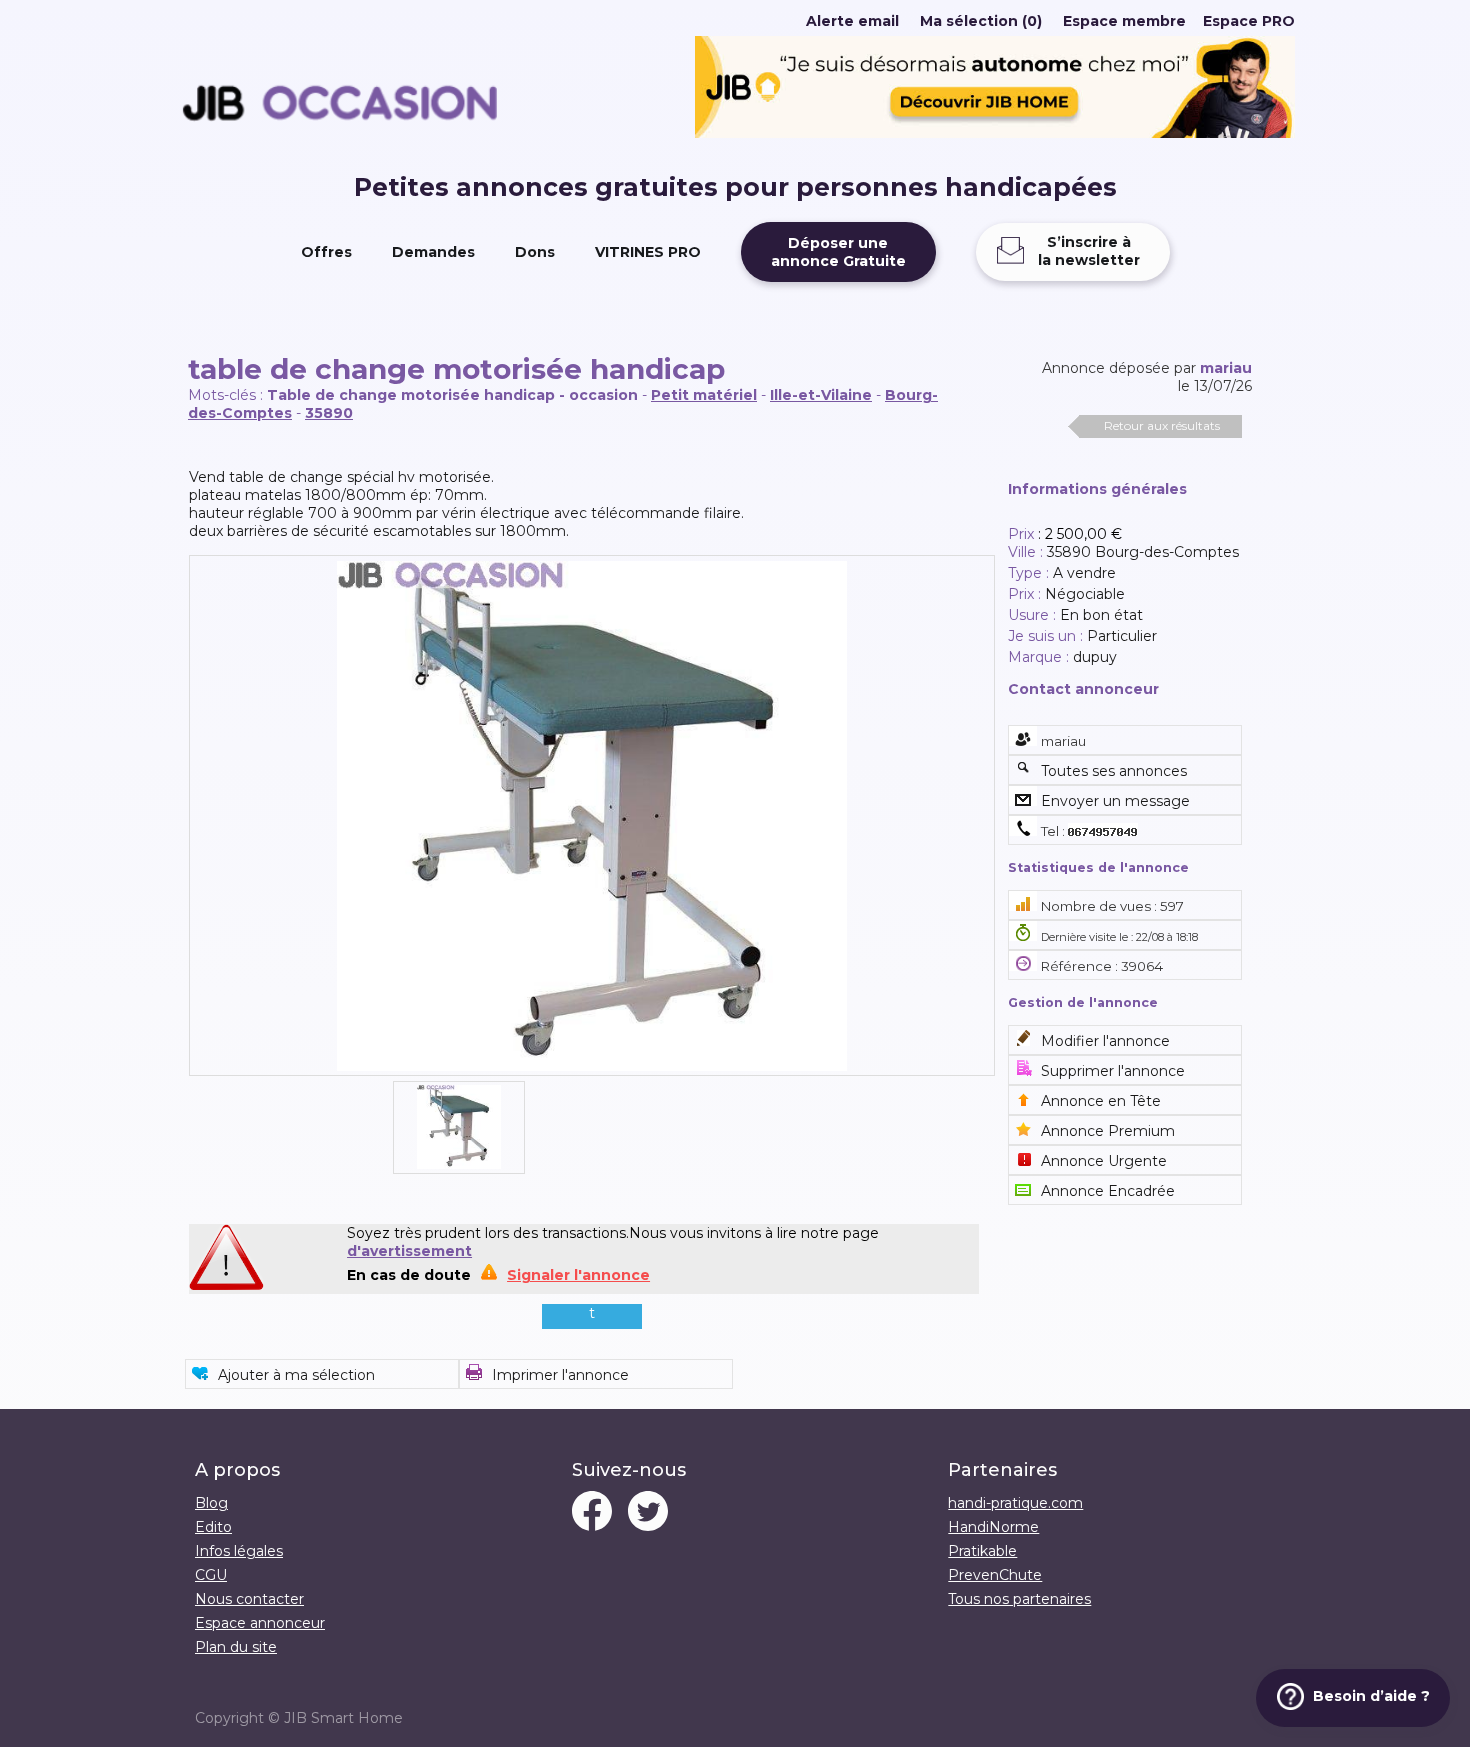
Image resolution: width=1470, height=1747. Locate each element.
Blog (211, 1503)
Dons (535, 252)
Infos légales (239, 1551)
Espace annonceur (260, 1623)
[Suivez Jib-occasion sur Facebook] (592, 1513)
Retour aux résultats (1162, 425)
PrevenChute (995, 1575)
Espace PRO (1249, 21)
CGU (211, 1575)
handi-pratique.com (1015, 1503)
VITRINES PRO (648, 252)
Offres (326, 252)
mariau (1226, 368)
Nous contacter (249, 1599)
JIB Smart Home (343, 1718)
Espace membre (1124, 21)
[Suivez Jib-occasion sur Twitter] (648, 1513)
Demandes (433, 252)
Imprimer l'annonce (560, 1375)
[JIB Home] (995, 133)
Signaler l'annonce (578, 1275)
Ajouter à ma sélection (296, 1375)
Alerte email (852, 21)
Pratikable (982, 1551)
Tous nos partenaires (1019, 1599)
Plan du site (236, 1647)
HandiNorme (993, 1527)
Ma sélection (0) (981, 21)
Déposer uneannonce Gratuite (838, 252)
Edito (213, 1527)
